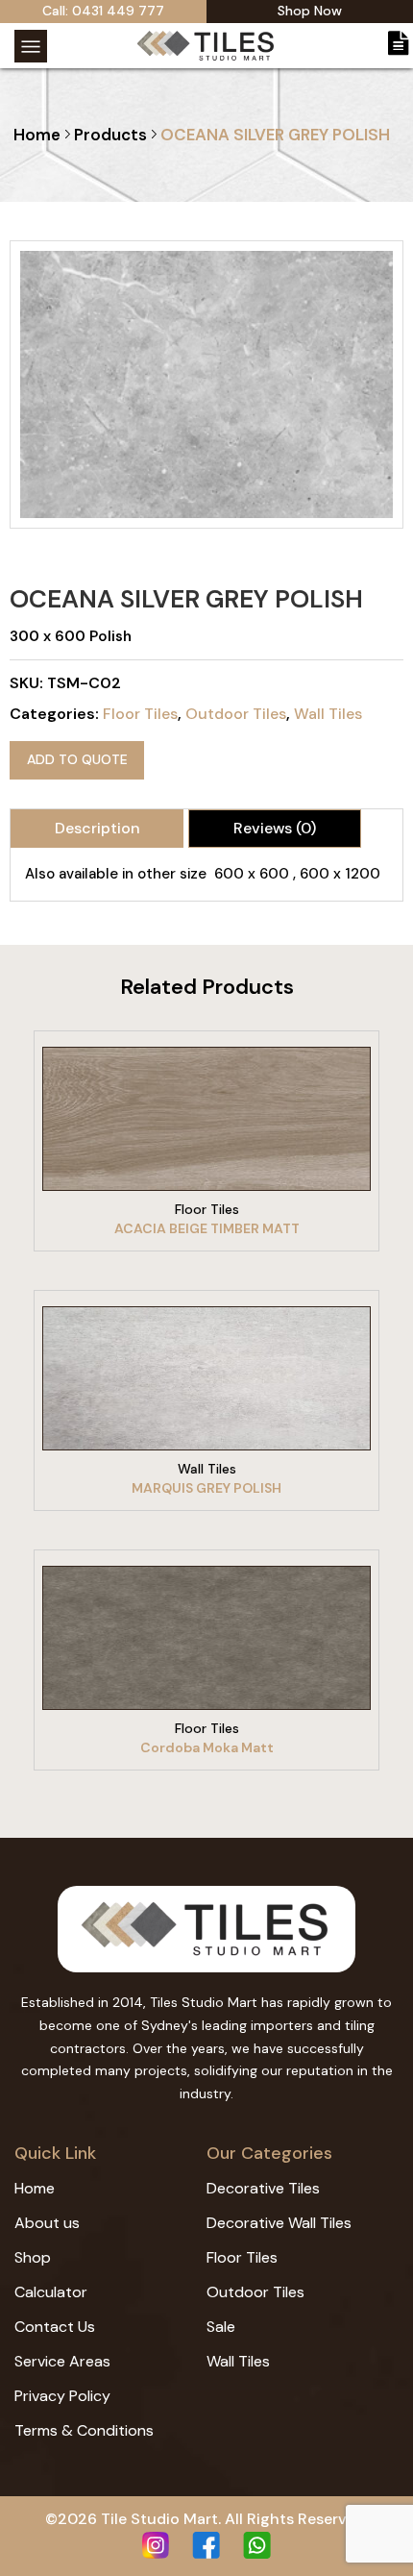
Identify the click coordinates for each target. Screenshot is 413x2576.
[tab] (97, 829)
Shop (33, 2257)
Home (37, 135)
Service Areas (62, 2361)
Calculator (51, 2292)
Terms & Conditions (84, 2430)
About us (47, 2223)
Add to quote (77, 759)
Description (97, 828)
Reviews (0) (275, 828)
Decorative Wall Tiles (279, 2223)
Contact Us (55, 2327)
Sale (221, 2327)
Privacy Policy (62, 2396)
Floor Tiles (140, 714)
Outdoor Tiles (236, 714)
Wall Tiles (328, 714)
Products (110, 135)
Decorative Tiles (263, 2188)
